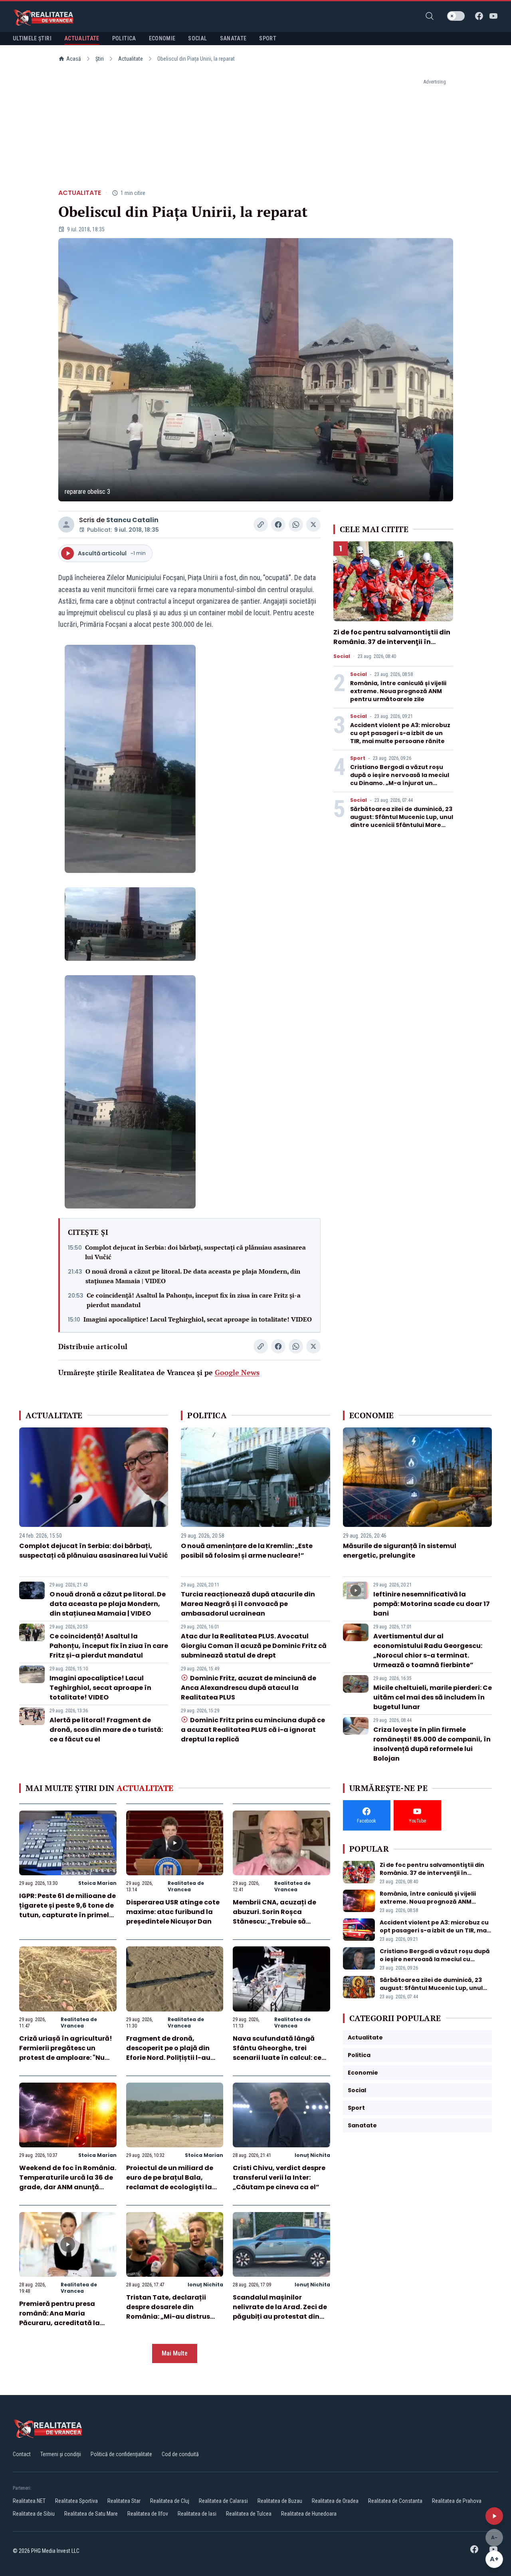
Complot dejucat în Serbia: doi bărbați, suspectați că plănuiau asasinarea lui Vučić (195, 1252)
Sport (358, 758)
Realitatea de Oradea (335, 2501)
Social (342, 656)
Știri (100, 59)
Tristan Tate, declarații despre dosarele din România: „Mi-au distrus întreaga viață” (168, 2312)
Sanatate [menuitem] (233, 38)
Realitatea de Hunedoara (309, 2514)
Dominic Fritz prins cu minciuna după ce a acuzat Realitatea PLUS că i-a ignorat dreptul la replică (253, 1730)
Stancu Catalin (132, 520)
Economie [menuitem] (162, 38)
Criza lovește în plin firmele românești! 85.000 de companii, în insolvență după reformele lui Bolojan (432, 1744)
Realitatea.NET (29, 2501)
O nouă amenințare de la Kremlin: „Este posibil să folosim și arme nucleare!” (247, 1551)
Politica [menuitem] (124, 38)
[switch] (456, 16)
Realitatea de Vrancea (186, 1886)
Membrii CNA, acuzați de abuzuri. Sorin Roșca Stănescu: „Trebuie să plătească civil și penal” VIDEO (274, 1921)
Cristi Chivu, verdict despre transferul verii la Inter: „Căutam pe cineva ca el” (279, 2177)
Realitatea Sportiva (76, 2501)
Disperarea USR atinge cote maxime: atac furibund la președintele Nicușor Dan (173, 1912)
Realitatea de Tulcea (249, 2514)
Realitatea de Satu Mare (91, 2514)
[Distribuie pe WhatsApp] (296, 525)
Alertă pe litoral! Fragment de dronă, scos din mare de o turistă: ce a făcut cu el (106, 1730)
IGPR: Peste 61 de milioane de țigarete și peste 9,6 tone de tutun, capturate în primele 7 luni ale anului (67, 1910)
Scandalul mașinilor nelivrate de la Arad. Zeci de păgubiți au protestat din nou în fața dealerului (280, 2312)
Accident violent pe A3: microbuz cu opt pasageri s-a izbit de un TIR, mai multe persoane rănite (400, 733)
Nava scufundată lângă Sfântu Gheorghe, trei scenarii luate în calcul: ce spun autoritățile (277, 2053)
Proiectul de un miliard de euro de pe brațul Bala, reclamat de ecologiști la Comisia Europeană (170, 2182)
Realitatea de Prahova (457, 2501)
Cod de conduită (180, 2454)
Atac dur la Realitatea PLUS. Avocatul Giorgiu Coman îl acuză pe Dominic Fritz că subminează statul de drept (254, 1646)
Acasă (74, 59)
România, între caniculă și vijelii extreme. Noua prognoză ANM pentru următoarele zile (398, 691)
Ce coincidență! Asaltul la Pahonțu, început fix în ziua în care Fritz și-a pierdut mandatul (194, 1300)
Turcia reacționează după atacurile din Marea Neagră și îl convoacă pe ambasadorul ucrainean (248, 1604)
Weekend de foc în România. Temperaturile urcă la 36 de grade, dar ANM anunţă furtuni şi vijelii (68, 2182)
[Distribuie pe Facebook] (278, 525)
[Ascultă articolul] (494, 2516)
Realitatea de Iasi (197, 2514)
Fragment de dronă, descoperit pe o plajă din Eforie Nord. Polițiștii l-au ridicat (168, 2053)
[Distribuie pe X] (313, 525)
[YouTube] (493, 16)
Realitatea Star (124, 2501)
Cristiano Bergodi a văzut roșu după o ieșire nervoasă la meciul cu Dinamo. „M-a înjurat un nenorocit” (400, 779)
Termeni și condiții (61, 2454)
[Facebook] (479, 16)
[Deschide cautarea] (430, 16)
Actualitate (131, 59)
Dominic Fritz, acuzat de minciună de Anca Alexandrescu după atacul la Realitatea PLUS (248, 1688)
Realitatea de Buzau (280, 2501)
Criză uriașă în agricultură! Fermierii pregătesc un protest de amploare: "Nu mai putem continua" (66, 2053)
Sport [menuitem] (268, 38)
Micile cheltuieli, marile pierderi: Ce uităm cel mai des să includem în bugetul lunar (433, 1697)
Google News (237, 1372)
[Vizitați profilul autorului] (66, 525)
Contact (22, 2454)
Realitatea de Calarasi (223, 2501)
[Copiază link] (261, 525)
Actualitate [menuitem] (82, 38)
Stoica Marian (97, 1883)
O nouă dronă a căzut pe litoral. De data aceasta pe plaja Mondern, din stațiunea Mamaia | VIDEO (193, 1276)
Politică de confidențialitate (121, 2454)
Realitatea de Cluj (170, 2501)
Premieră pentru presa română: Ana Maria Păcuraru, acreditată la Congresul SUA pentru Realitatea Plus (59, 2323)
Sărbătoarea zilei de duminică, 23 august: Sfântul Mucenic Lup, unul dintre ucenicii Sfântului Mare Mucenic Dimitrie (402, 821)
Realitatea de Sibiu (34, 2514)
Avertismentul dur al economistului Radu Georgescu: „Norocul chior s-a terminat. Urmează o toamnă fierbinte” (428, 1651)
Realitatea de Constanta (395, 2501)
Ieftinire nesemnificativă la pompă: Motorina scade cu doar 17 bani (432, 1604)
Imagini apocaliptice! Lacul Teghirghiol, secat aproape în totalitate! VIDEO (198, 1319)
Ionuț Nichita (312, 2155)
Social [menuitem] (197, 38)
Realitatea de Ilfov (148, 2514)
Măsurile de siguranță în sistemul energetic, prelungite (400, 1551)
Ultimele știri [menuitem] (32, 38)
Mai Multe (175, 2353)
